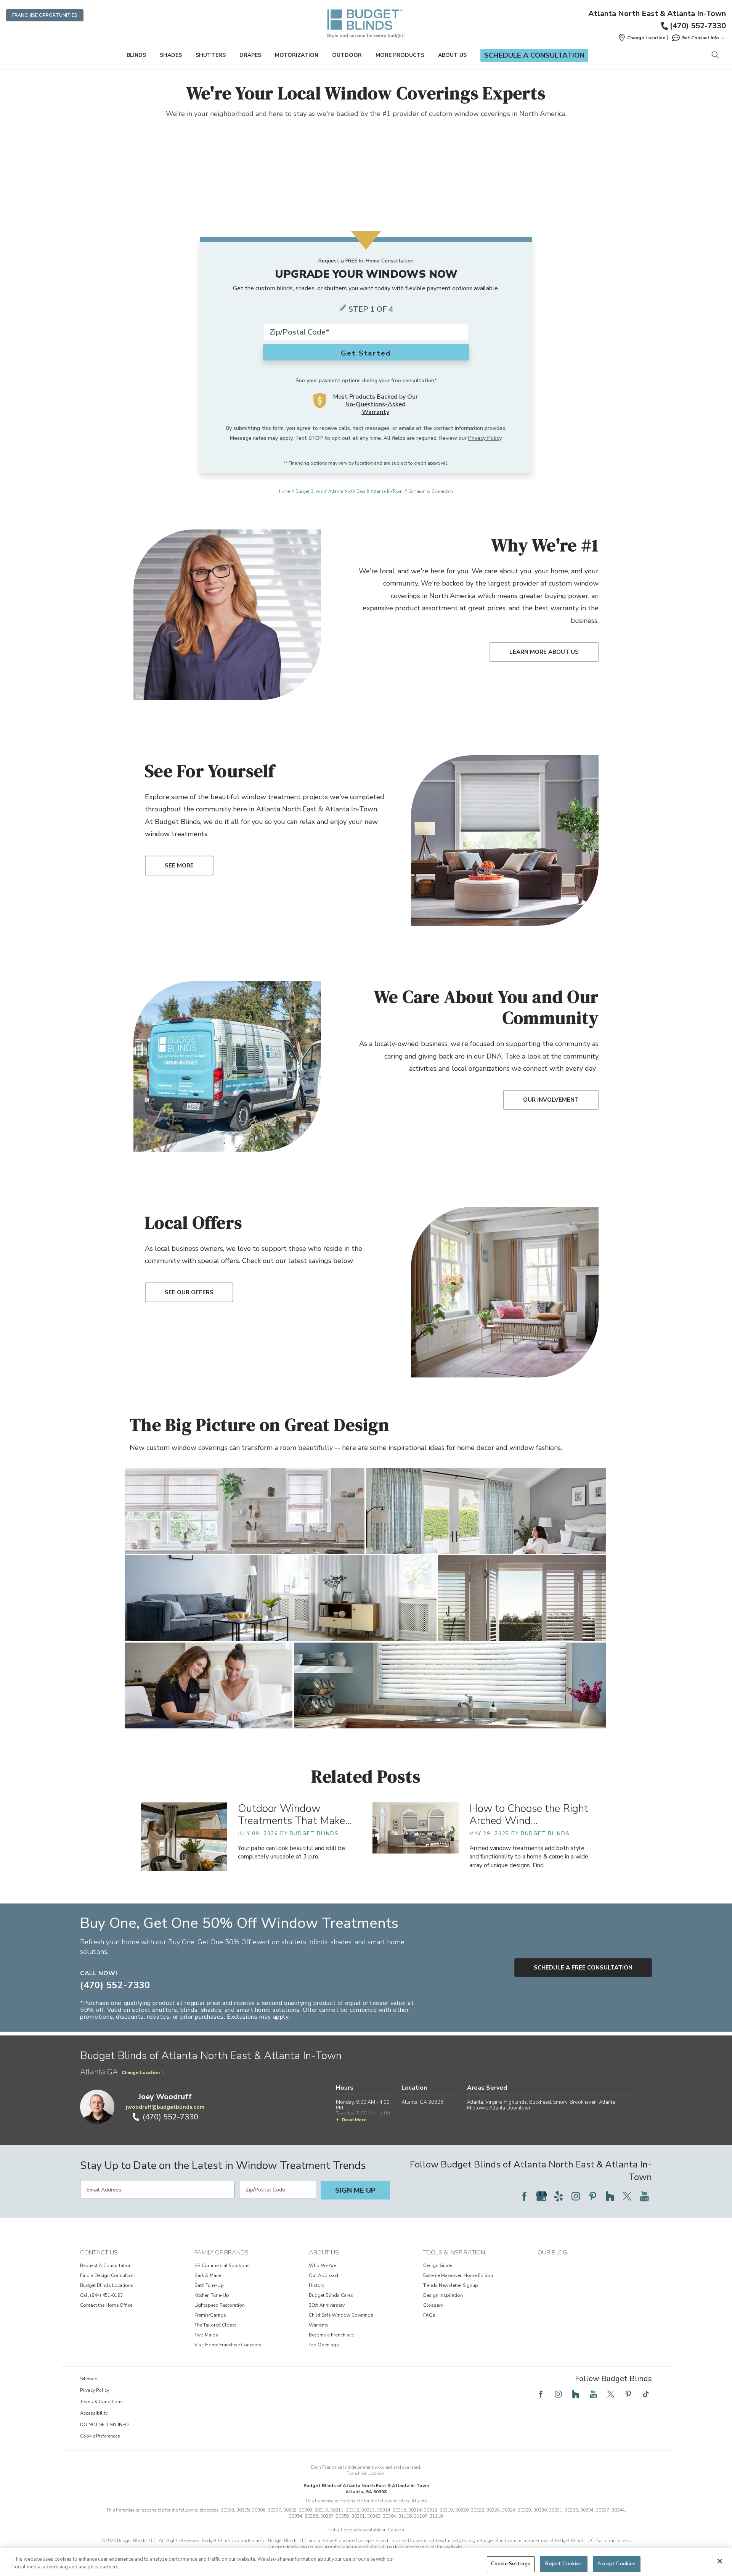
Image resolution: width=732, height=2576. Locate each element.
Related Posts (366, 1776)
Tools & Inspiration (454, 2253)
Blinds (136, 55)
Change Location (141, 2072)
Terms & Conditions (101, 2402)
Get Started (366, 353)
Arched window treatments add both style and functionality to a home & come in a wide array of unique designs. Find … (529, 1857)
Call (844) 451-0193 (101, 2295)
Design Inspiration (443, 2295)
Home (284, 492)
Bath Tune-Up (209, 2285)
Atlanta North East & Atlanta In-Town (657, 14)
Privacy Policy (485, 438)
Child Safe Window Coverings (341, 2315)
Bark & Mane (208, 2275)
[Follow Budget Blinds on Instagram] (576, 2196)
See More (179, 866)
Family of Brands (222, 2253)
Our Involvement (551, 1100)
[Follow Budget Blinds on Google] (541, 2196)
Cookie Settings (511, 2564)
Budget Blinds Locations (107, 2285)
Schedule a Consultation (534, 55)
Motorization (297, 55)
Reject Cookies (563, 2564)
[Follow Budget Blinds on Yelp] (559, 2196)
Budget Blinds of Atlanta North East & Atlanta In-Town (349, 492)
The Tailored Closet (215, 2325)
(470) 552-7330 (698, 26)
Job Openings (324, 2345)
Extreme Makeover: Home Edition (458, 2275)
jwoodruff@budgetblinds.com (165, 2107)
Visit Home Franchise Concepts (228, 2345)
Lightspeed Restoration (220, 2305)
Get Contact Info (700, 38)
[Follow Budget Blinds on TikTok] (646, 2394)
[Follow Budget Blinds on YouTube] (644, 2196)
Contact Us (99, 2253)
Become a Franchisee (331, 2335)
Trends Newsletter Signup (451, 2285)
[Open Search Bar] (715, 56)
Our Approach (324, 2275)
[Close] (720, 2561)
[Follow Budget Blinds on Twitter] (627, 2196)
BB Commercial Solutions (222, 2265)
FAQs (429, 2315)
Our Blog (552, 2253)
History (317, 2285)
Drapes (250, 55)
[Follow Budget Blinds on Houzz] (610, 2196)
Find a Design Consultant (108, 2275)
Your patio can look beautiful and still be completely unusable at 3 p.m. (291, 1852)
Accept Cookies (616, 2564)
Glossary (433, 2305)
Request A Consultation (106, 2265)
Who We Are (322, 2265)
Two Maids (206, 2335)
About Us (452, 55)
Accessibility (94, 2413)
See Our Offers (189, 1292)
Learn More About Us (544, 652)
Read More (354, 2120)
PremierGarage (210, 2315)
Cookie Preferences (100, 2436)
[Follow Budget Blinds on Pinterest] (593, 2196)
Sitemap (89, 2379)
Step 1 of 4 (371, 309)
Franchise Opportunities (45, 15)
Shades (171, 55)
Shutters (211, 55)
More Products (400, 55)
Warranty (319, 2325)
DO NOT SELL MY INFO (104, 2425)
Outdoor (347, 55)
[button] (642, 38)
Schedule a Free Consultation (583, 1968)
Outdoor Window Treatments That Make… (295, 1815)
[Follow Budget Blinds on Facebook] (524, 2196)
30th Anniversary (327, 2305)
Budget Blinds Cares (331, 2295)
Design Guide (438, 2265)
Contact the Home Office (106, 2305)
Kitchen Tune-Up (212, 2295)
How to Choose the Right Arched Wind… (529, 1815)
